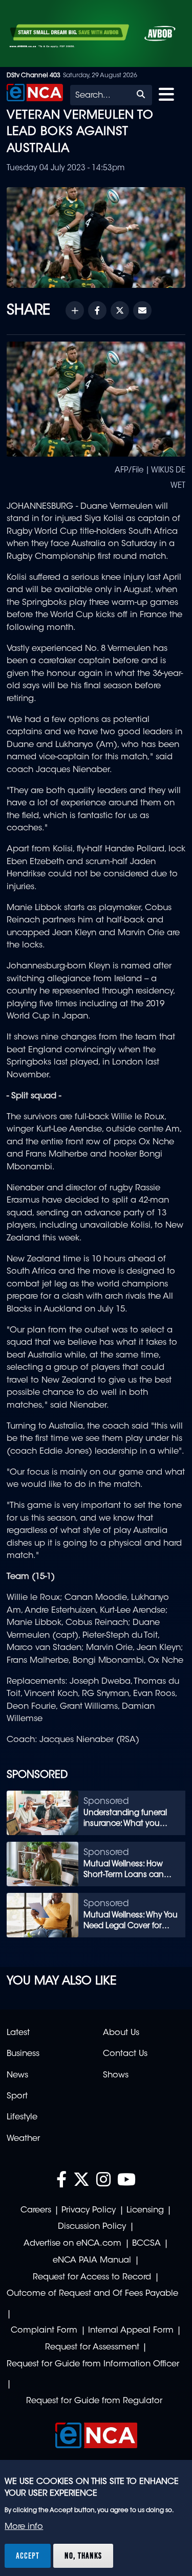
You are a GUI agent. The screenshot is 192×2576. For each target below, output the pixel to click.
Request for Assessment (92, 2347)
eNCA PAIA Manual (92, 2261)
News (17, 2075)
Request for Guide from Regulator (94, 2401)
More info (24, 2527)
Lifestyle (22, 2117)
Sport (17, 2096)
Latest (18, 2033)
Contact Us (125, 2054)
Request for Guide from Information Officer (93, 2364)
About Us (121, 2033)
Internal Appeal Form (131, 2331)
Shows (116, 2075)
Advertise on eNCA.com (72, 2244)
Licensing (145, 2210)
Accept (28, 2556)
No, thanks (83, 2556)
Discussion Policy (92, 2227)
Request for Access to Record (92, 2277)
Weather (23, 2139)
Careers (36, 2210)
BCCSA (146, 2244)
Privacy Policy (89, 2210)
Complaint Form (44, 2331)
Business (23, 2054)
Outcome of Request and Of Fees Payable (92, 2294)
